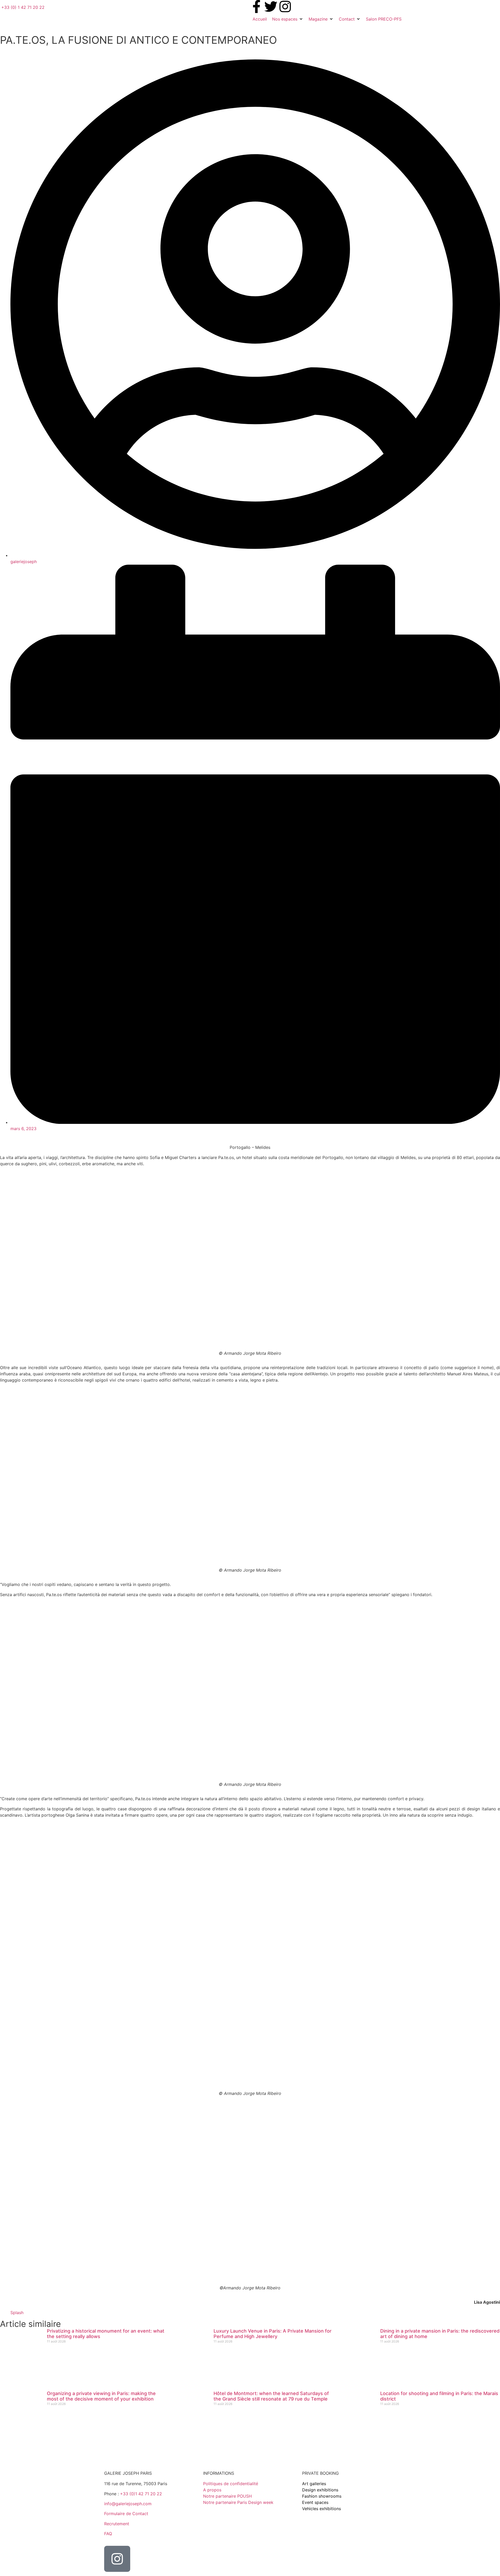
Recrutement (117, 2524)
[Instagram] (285, 7)
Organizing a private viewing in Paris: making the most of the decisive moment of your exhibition (101, 2396)
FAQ (108, 2534)
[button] (288, 19)
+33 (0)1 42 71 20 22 (141, 2494)
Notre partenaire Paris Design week (238, 2502)
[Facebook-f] (257, 7)
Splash (17, 2313)
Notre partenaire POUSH (227, 2496)
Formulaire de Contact (126, 2514)
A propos (212, 2490)
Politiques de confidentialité (231, 2484)
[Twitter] (271, 7)
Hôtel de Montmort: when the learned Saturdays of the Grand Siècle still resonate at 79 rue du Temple (271, 2396)
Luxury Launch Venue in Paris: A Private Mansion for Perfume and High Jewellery (273, 2334)
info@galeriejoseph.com (128, 2504)
